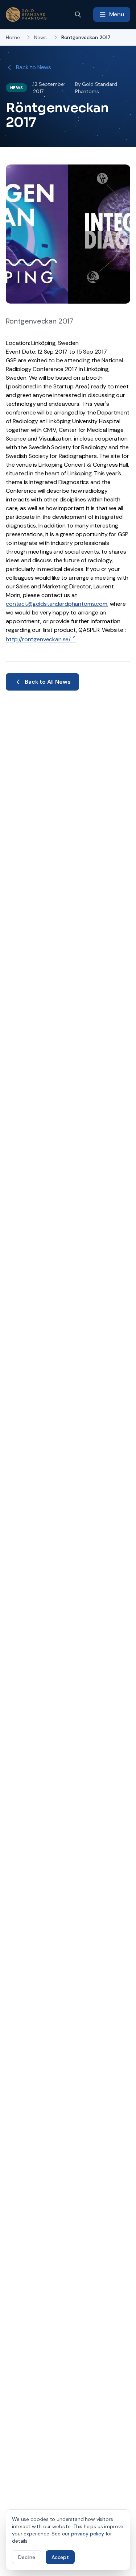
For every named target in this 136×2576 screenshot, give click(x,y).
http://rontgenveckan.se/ (38, 639)
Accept (60, 2557)
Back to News (34, 67)
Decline (27, 2557)
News (40, 37)
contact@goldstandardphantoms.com (57, 604)
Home (13, 37)
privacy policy (88, 2534)
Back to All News (48, 682)
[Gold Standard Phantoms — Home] (26, 14)
